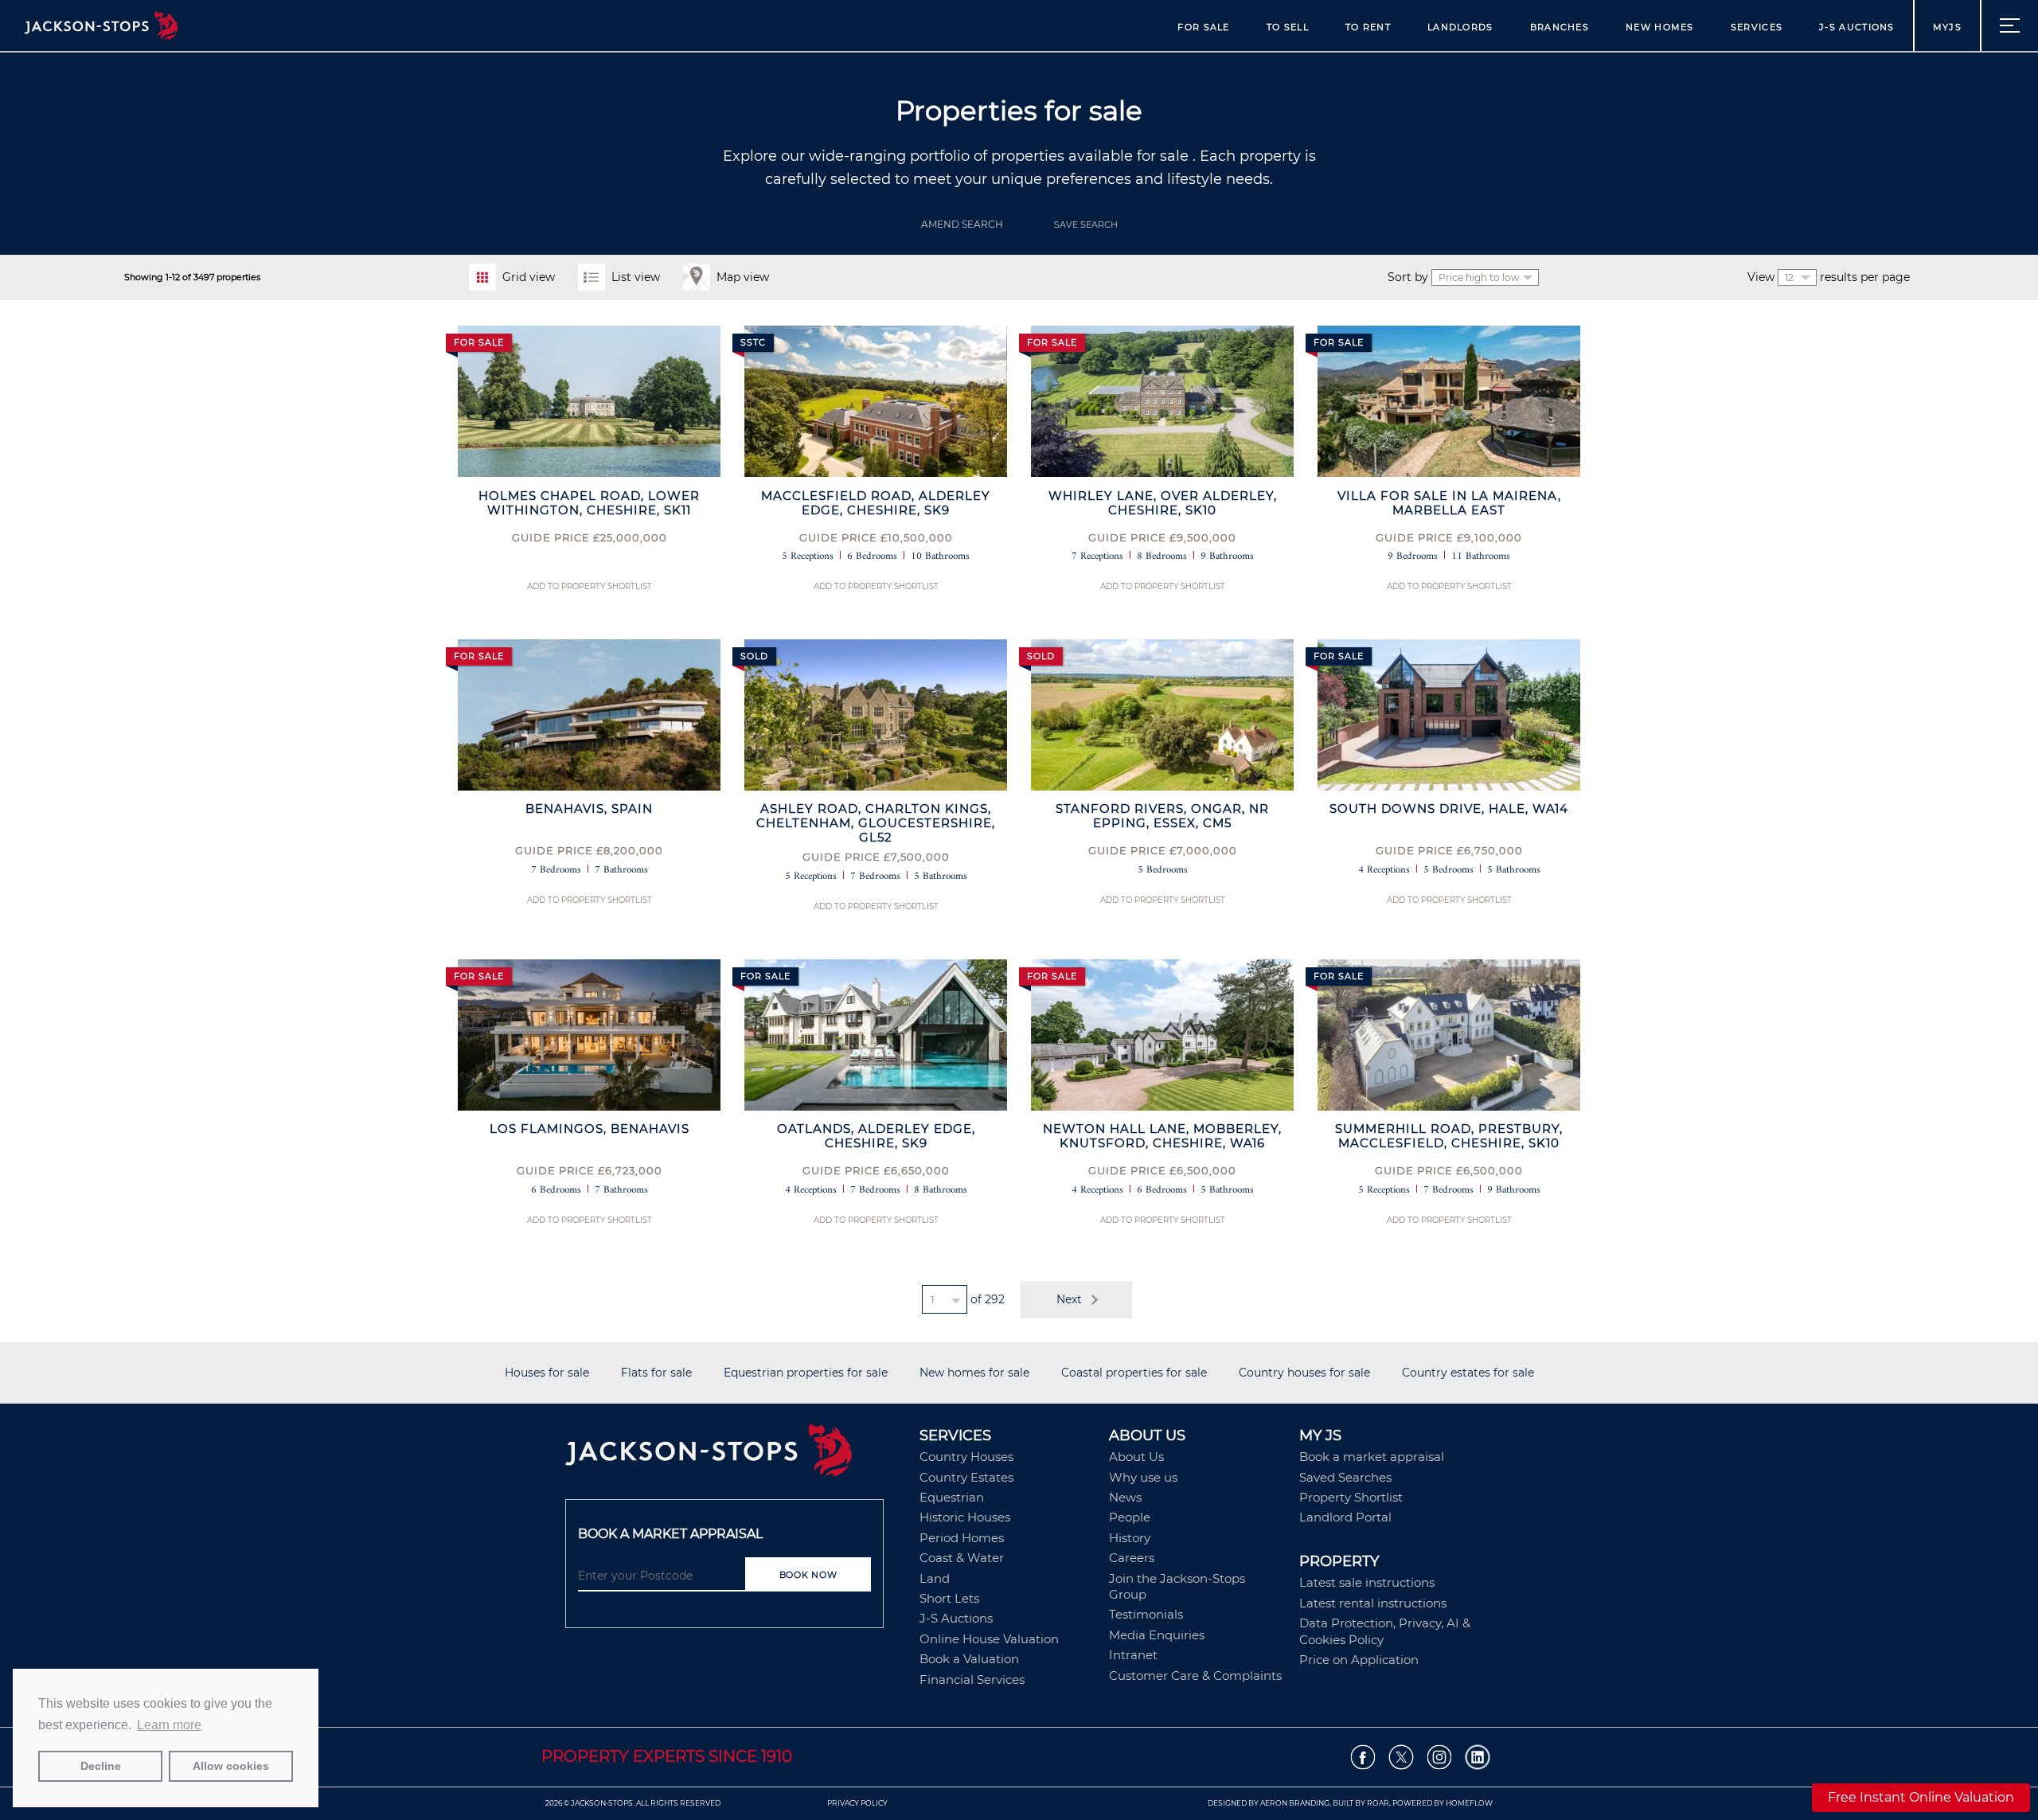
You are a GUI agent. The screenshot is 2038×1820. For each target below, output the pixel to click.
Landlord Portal (1345, 1517)
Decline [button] (101, 1766)
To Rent (1368, 27)
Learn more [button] (169, 1725)
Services (1757, 27)
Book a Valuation (969, 1659)
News (1125, 1497)
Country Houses (966, 1457)
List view (636, 277)
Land (935, 1578)
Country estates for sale (1468, 1373)
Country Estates (966, 1477)
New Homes (1660, 27)
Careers (1132, 1558)
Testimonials (1146, 1614)
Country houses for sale (1304, 1373)
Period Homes (962, 1538)
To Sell (1288, 27)
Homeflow (1469, 1803)
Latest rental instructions (1373, 1603)
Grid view (529, 277)
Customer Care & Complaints (1195, 1675)
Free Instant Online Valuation (1921, 1797)
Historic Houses (965, 1517)
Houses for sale (547, 1373)
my (1947, 27)
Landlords (1460, 27)
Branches (1560, 27)
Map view (743, 277)
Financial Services (972, 1679)
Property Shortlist (1351, 1497)
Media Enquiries (1157, 1635)
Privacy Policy (857, 1803)
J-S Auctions (1857, 27)
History (1130, 1538)
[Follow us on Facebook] (1363, 1758)
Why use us (1143, 1477)
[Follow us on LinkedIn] (1478, 1758)
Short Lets (949, 1598)
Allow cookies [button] (231, 1766)
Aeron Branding (1295, 1803)
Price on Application (1359, 1660)
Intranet (1133, 1655)
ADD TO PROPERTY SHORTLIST (590, 586)
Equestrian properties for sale (806, 1373)
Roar (1378, 1803)
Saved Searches (1345, 1477)
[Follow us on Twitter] (1402, 1758)
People (1130, 1517)
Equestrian (952, 1497)
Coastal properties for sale (1134, 1373)
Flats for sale (656, 1373)
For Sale (1203, 27)
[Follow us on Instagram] (1440, 1758)
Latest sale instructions (1367, 1582)
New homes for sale (974, 1373)
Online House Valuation (989, 1639)
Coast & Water (962, 1558)
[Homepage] (734, 1455)
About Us (1136, 1457)
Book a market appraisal (1372, 1457)
